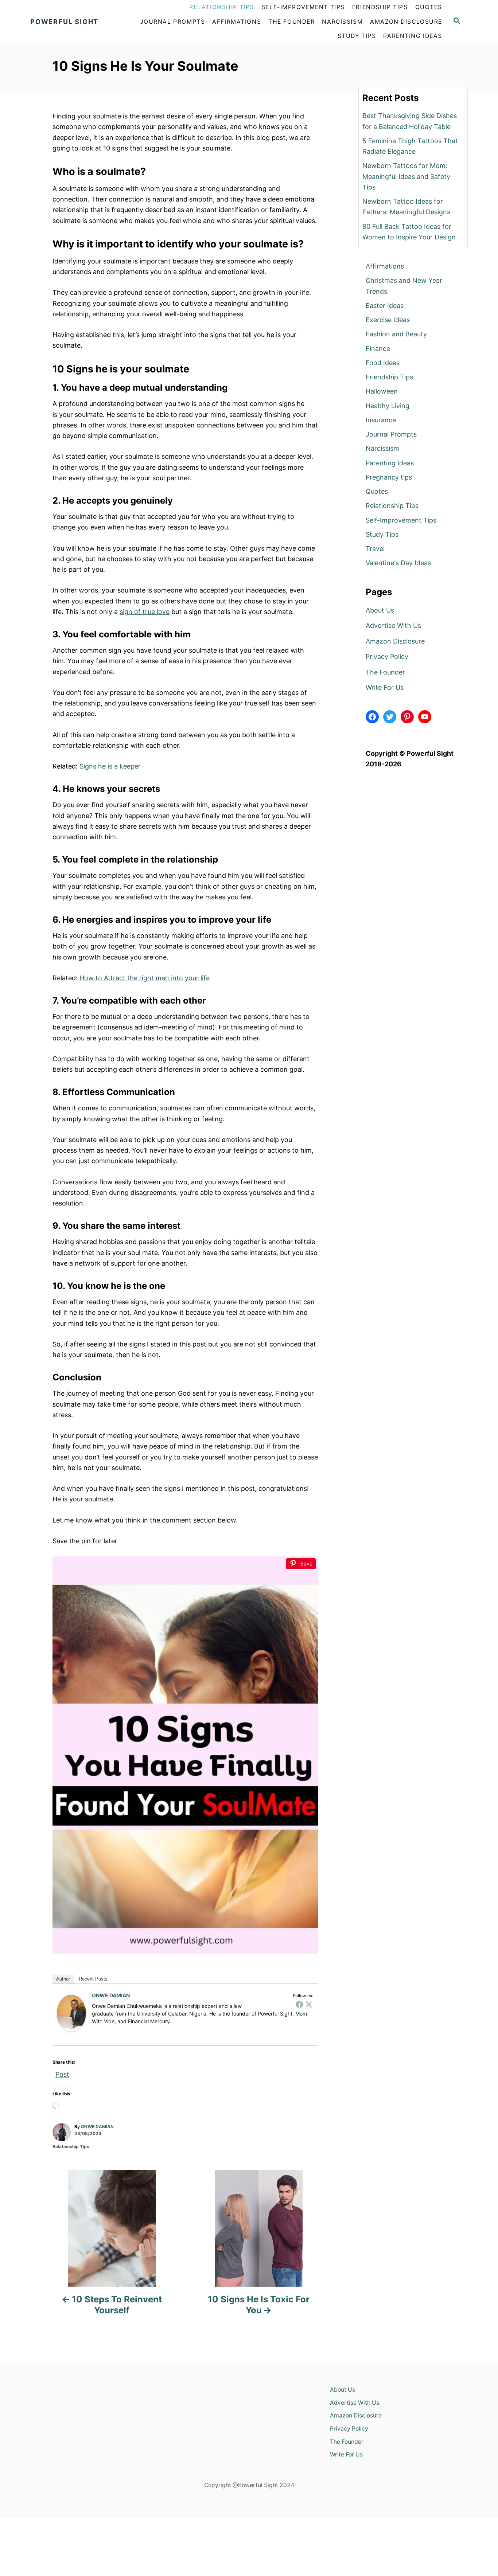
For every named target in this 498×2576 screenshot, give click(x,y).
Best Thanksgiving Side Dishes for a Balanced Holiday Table (410, 121)
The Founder (385, 672)
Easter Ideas (385, 306)
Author (63, 1979)
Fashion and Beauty (396, 334)
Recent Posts (93, 1979)
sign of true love (145, 612)
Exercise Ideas (388, 320)
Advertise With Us (393, 626)
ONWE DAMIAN (111, 1995)
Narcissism (382, 448)
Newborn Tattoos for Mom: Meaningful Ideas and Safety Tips (406, 176)
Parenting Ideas (390, 463)
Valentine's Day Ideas (398, 563)
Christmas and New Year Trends (404, 286)
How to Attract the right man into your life (145, 978)
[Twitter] (309, 2004)
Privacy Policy (387, 656)
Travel (375, 549)
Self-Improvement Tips (401, 520)
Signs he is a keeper (110, 766)
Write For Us (385, 687)
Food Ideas (383, 363)
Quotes (377, 491)
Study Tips (382, 534)
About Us (380, 610)
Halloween (382, 391)
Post (62, 2073)
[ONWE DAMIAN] (71, 2013)
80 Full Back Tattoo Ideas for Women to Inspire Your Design (409, 232)
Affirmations (385, 266)
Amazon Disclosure (395, 641)
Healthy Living (388, 406)
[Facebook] (299, 2004)
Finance (378, 349)
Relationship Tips (71, 2147)
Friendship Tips (389, 377)
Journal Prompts (391, 434)
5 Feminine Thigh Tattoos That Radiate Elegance (410, 146)
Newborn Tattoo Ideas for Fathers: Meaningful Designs (406, 207)
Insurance (381, 420)
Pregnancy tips (389, 477)
